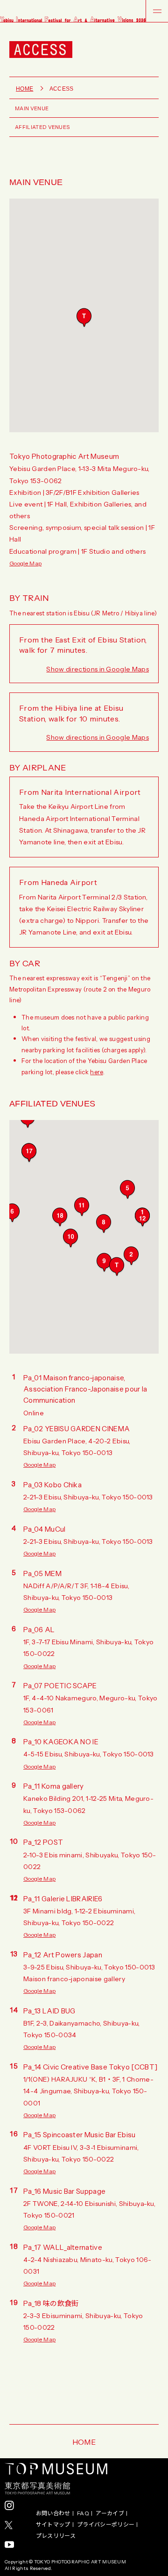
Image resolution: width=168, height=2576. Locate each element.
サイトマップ (53, 2525)
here (96, 1072)
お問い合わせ (53, 2513)
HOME (84, 2441)
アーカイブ (110, 2513)
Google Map (25, 563)
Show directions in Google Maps (98, 669)
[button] (84, 318)
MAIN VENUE (32, 108)
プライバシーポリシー (106, 2525)
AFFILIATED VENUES (42, 127)
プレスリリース (56, 2536)
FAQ (83, 2513)
